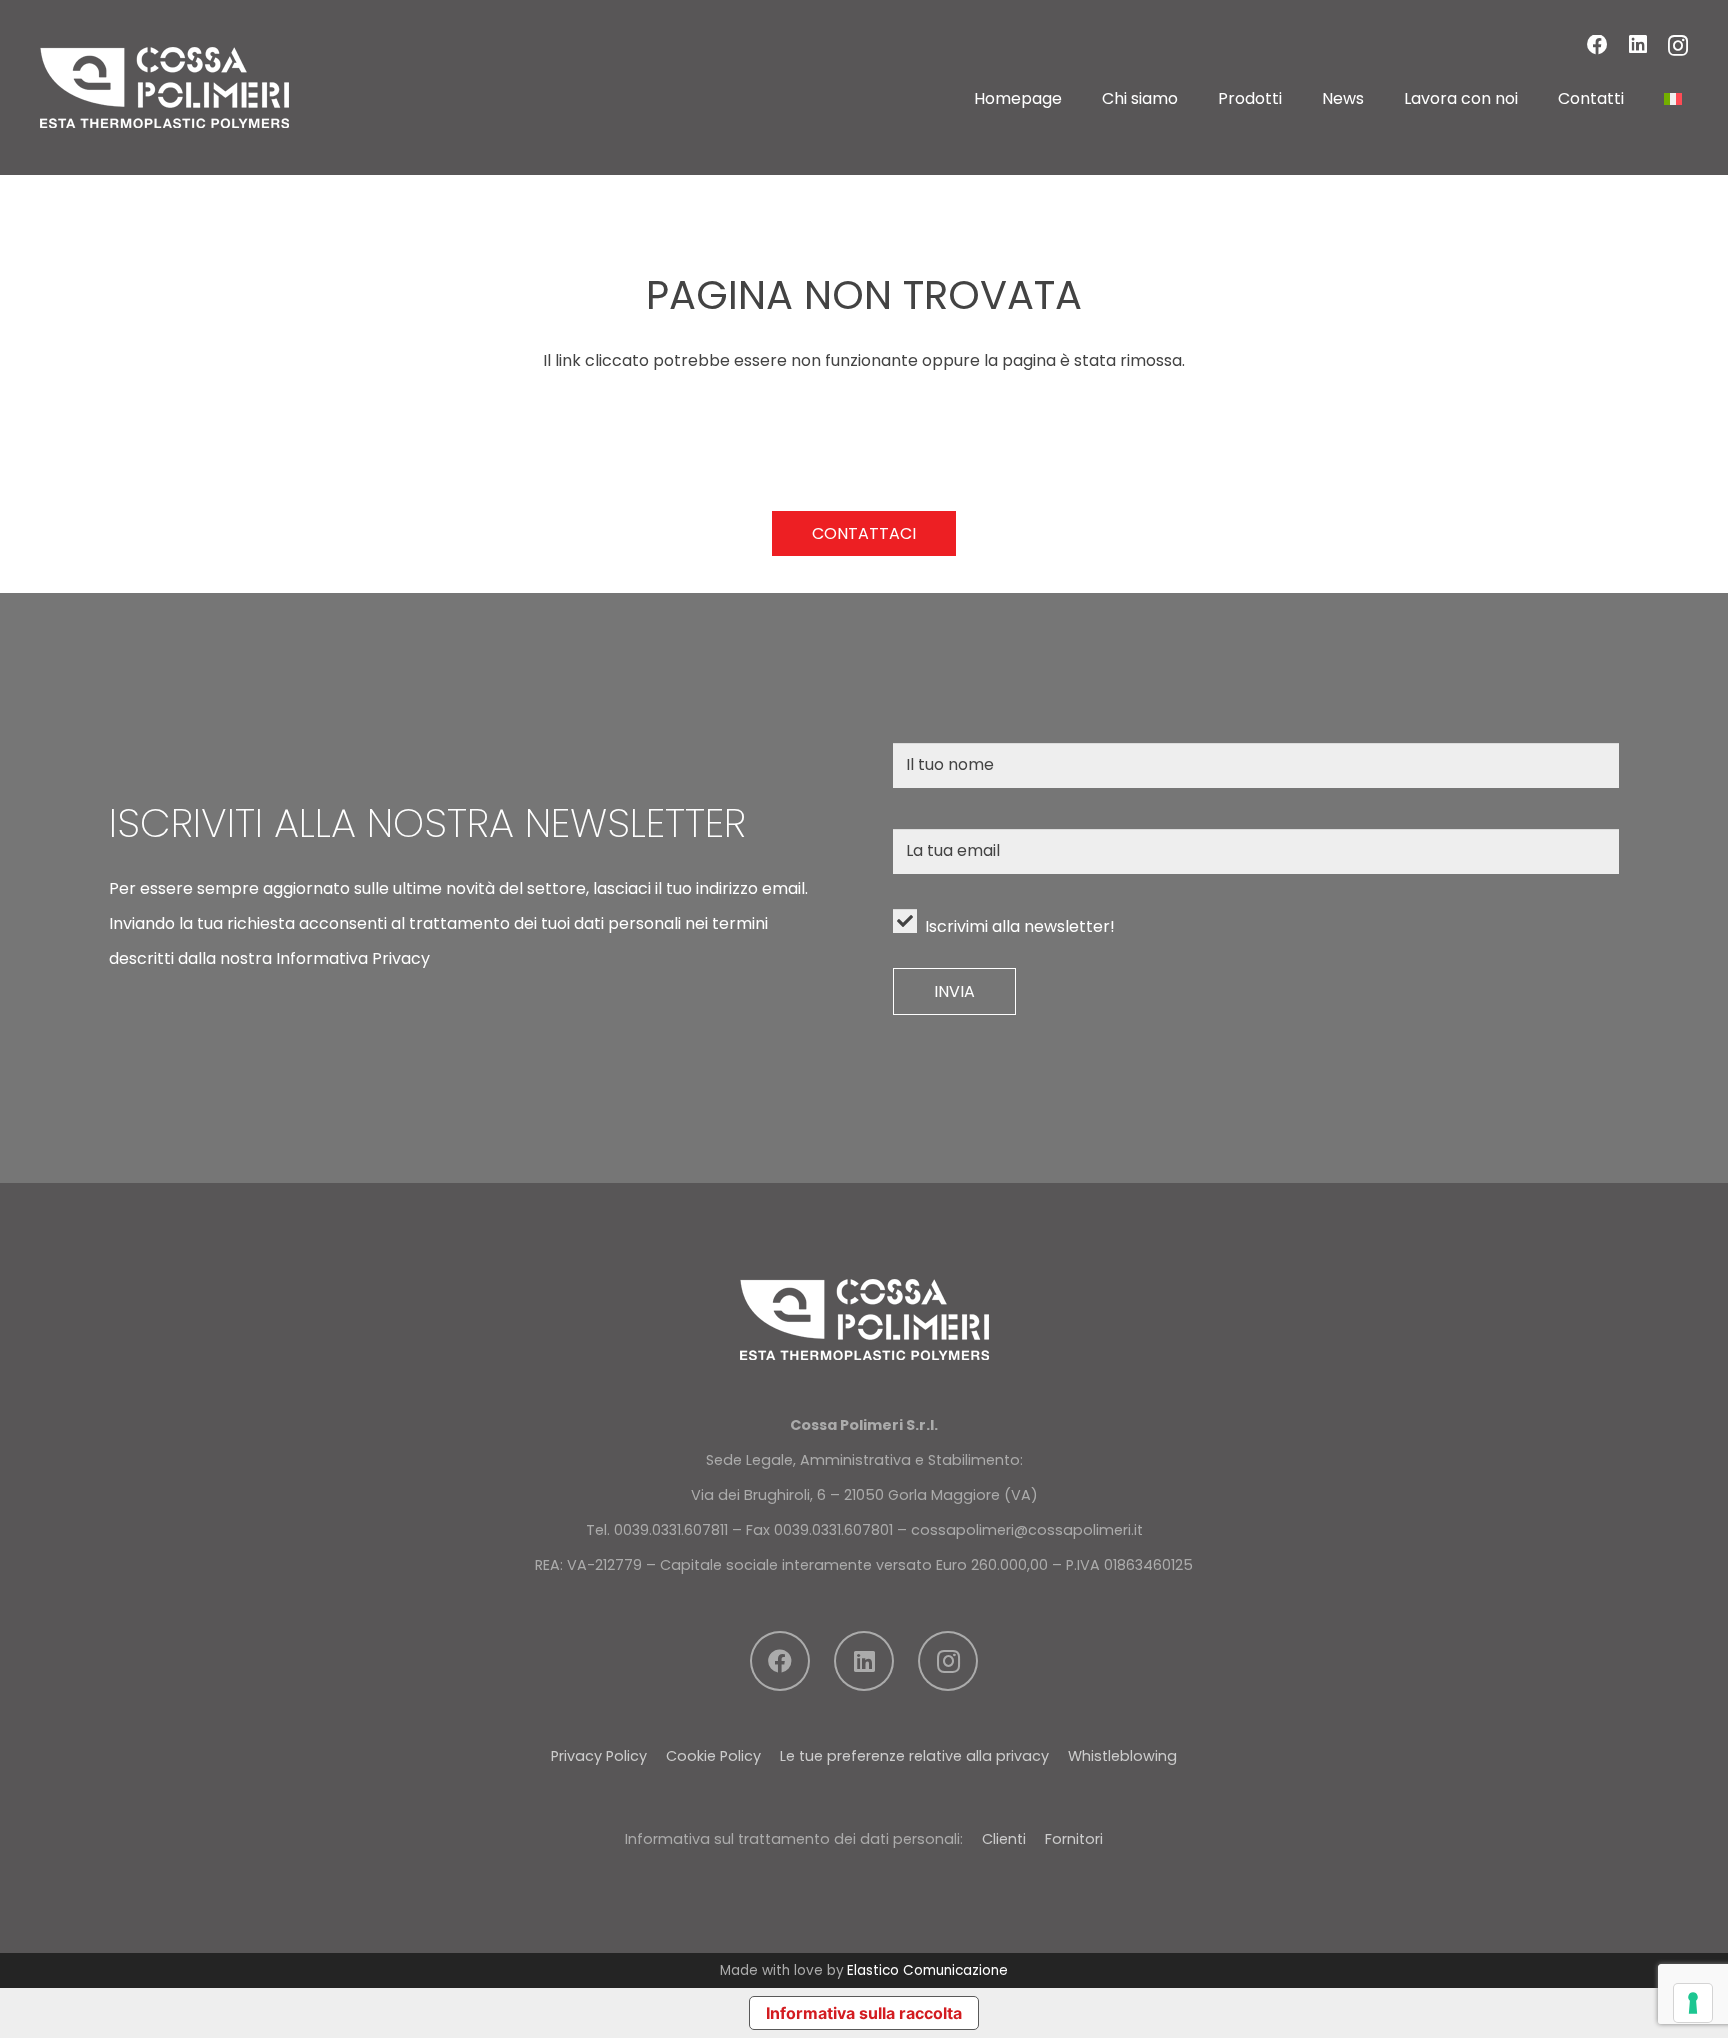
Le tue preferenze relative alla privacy (914, 1756)
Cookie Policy (713, 1756)
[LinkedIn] (1638, 45)
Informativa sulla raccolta (864, 2013)
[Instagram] (1678, 46)
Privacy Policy (599, 1756)
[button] (1192, 98)
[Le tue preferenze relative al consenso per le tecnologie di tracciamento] (1693, 2003)
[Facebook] (1597, 45)
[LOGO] (164, 87)
